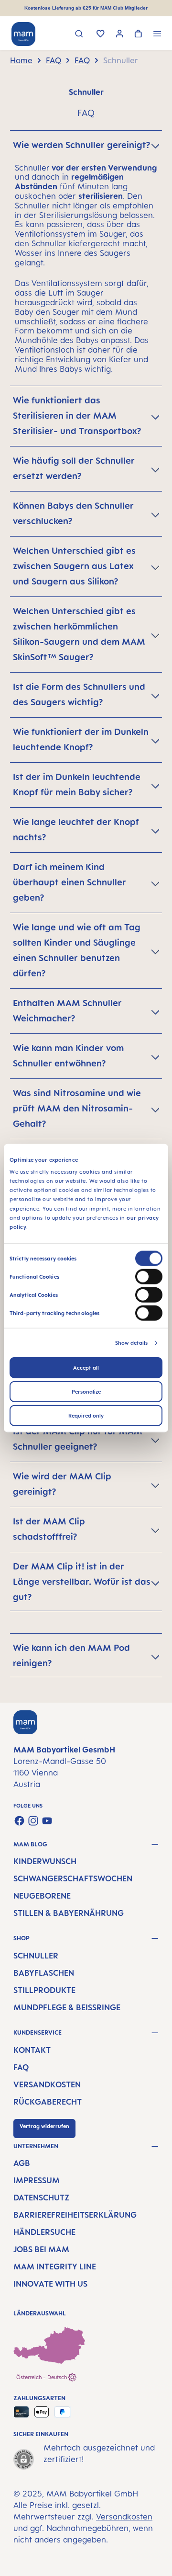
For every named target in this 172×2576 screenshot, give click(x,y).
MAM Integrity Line (55, 2267)
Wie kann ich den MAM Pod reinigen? (71, 1655)
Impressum (37, 2180)
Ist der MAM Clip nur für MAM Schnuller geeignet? (78, 1439)
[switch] (149, 1277)
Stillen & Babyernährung (69, 1913)
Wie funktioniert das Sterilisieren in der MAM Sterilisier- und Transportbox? (77, 415)
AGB (22, 2163)
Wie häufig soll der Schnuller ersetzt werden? (74, 468)
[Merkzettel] (101, 34)
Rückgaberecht (48, 2102)
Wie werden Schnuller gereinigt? (81, 145)
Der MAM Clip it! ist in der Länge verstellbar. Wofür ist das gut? (82, 1581)
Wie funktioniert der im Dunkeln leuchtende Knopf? (81, 739)
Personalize (86, 1392)
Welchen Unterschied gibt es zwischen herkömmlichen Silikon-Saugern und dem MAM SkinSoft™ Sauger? (79, 634)
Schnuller (36, 1956)
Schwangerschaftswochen (73, 1878)
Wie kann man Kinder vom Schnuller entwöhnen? (68, 1055)
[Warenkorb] (138, 34)
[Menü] (157, 35)
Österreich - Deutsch (42, 2377)
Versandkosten (47, 2084)
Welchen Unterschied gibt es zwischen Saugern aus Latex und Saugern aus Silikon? (74, 566)
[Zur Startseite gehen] (23, 34)
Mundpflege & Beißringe (67, 2007)
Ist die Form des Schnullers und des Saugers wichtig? (79, 694)
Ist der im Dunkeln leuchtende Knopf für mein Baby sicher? (77, 784)
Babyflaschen (44, 1973)
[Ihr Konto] (120, 35)
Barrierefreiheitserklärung (75, 2215)
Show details (131, 1343)
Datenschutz (41, 2198)
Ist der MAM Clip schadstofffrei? (49, 1529)
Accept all (86, 1368)
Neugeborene (42, 1896)
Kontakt (32, 2050)
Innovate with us (50, 2284)
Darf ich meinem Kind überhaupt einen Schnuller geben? (70, 882)
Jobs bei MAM (41, 2249)
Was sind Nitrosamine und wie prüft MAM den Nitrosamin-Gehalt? (77, 1108)
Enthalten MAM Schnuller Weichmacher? (67, 1010)
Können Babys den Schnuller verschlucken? (73, 513)
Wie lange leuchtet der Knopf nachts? (76, 829)
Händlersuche (44, 2232)
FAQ (21, 2067)
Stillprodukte (44, 1990)
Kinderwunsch (45, 1861)
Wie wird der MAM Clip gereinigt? (62, 1484)
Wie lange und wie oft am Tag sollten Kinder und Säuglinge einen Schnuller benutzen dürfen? (77, 950)
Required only (86, 1416)
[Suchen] (79, 35)
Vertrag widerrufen (44, 2126)
